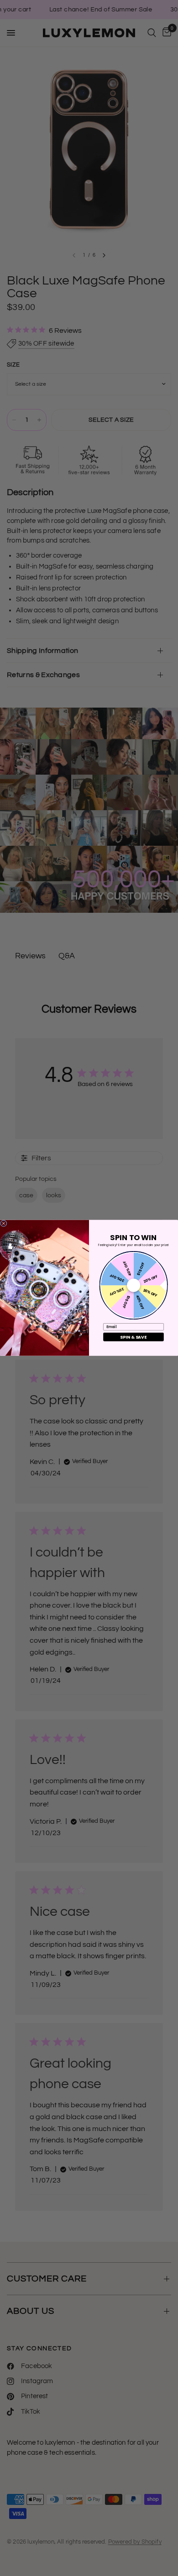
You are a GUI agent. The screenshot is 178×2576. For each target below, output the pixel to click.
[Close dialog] (4, 1223)
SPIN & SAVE (133, 1337)
